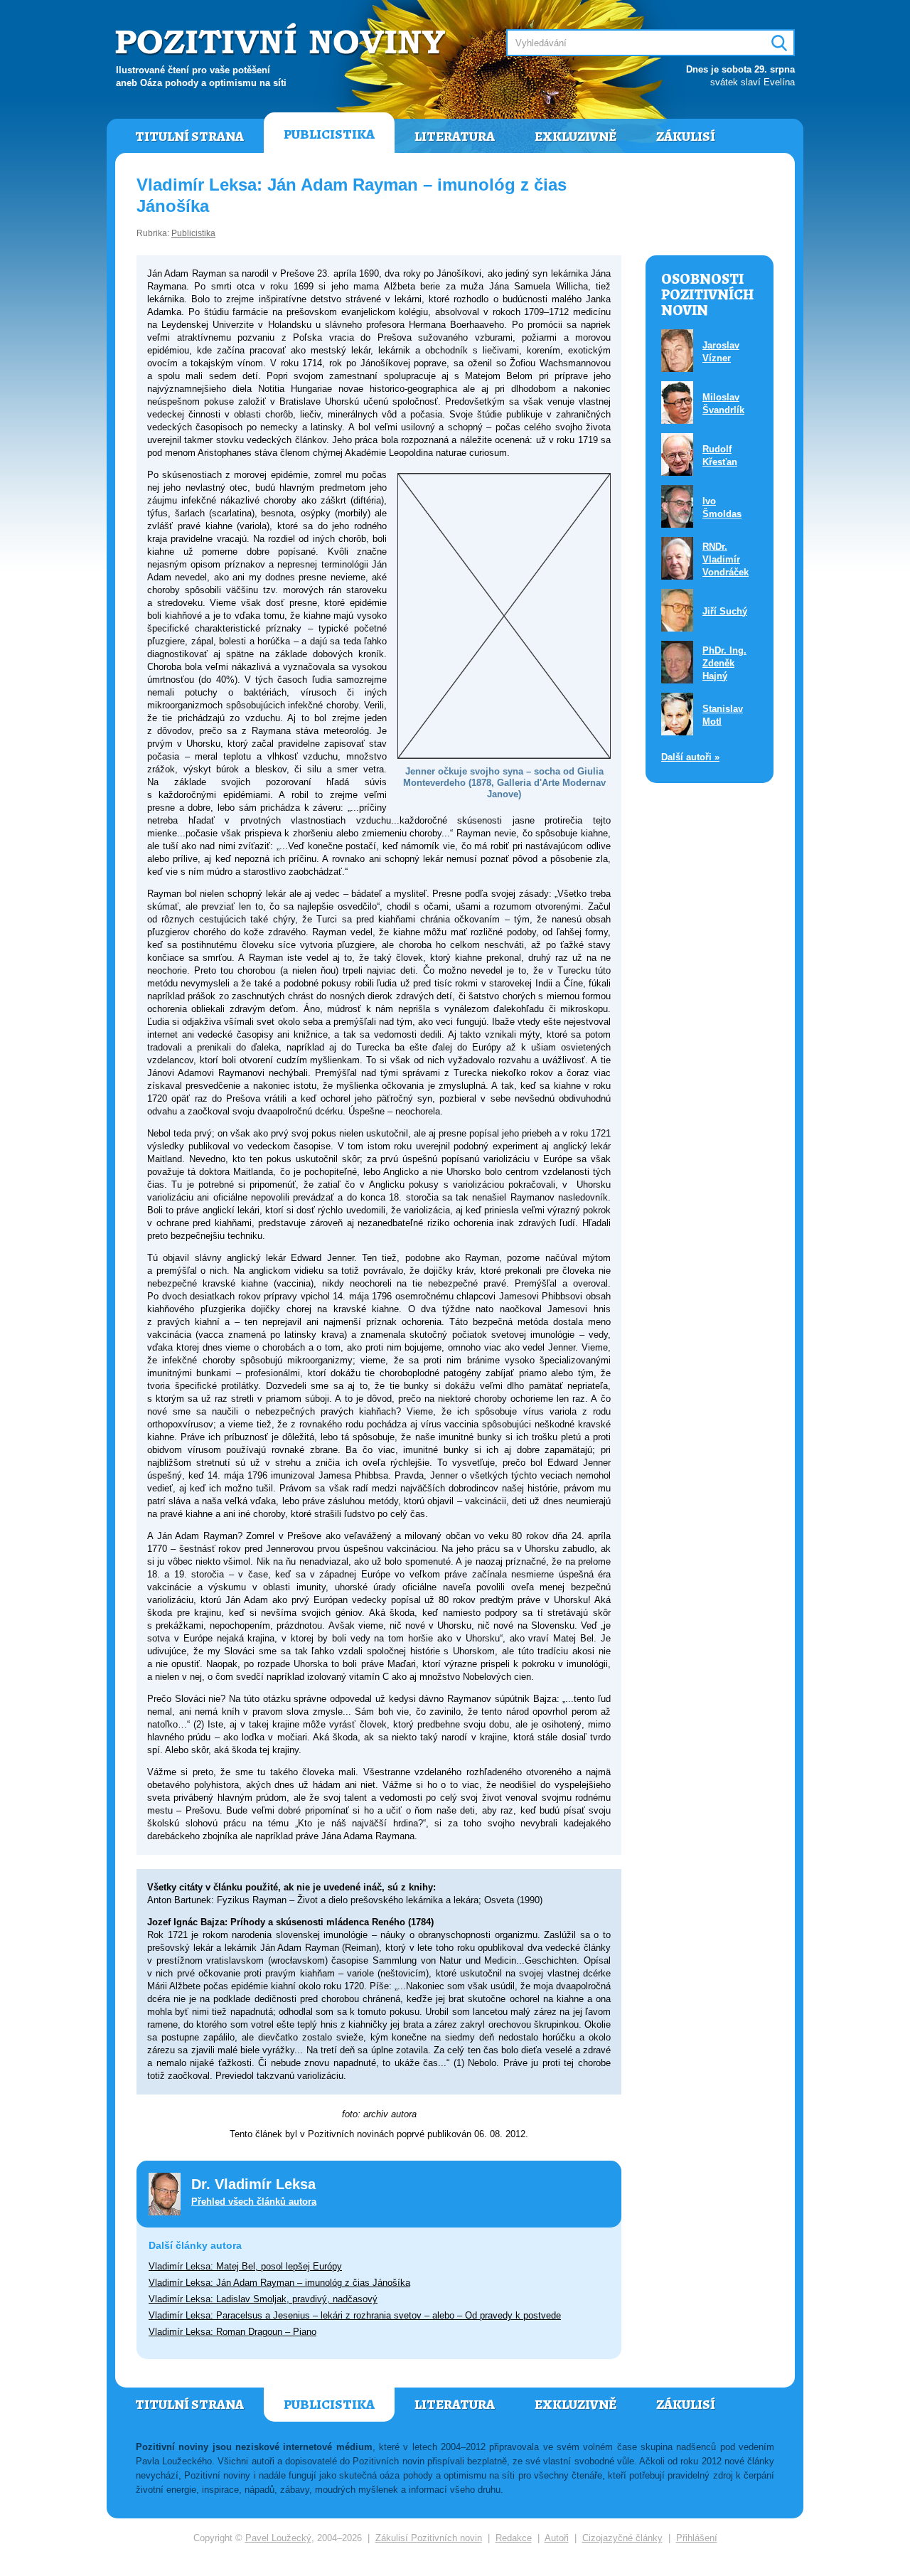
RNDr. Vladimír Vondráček (726, 559)
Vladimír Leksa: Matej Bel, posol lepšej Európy (245, 2266)
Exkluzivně (576, 137)
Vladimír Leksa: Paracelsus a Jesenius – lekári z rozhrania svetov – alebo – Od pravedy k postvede (355, 2315)
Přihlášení (697, 2538)
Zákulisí (686, 137)
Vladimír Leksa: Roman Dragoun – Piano (232, 2332)
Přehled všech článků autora (254, 2202)
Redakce (514, 2538)
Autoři (557, 2538)
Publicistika (329, 134)
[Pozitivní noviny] (282, 40)
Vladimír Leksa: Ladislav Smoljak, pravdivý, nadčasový (263, 2299)
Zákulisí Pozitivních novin (429, 2538)
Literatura (455, 137)
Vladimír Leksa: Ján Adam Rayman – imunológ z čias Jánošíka (279, 2283)
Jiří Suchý (725, 611)
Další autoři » (690, 757)
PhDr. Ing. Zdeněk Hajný (724, 663)
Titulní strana (189, 137)
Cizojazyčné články (622, 2538)
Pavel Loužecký (278, 2538)
